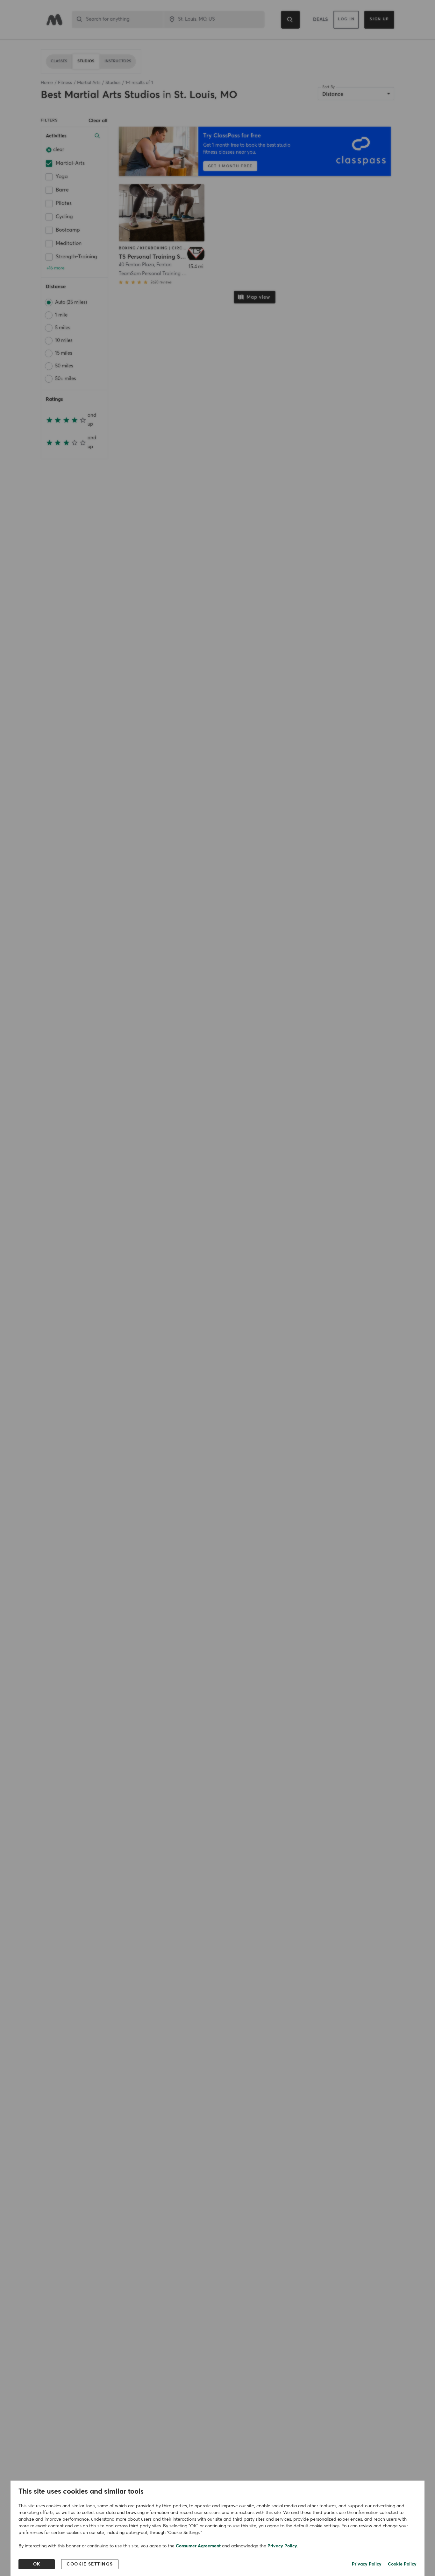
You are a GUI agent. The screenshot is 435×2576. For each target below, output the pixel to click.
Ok (37, 2564)
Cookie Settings (90, 2564)
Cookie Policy (402, 2564)
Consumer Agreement (198, 2546)
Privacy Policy (282, 2546)
